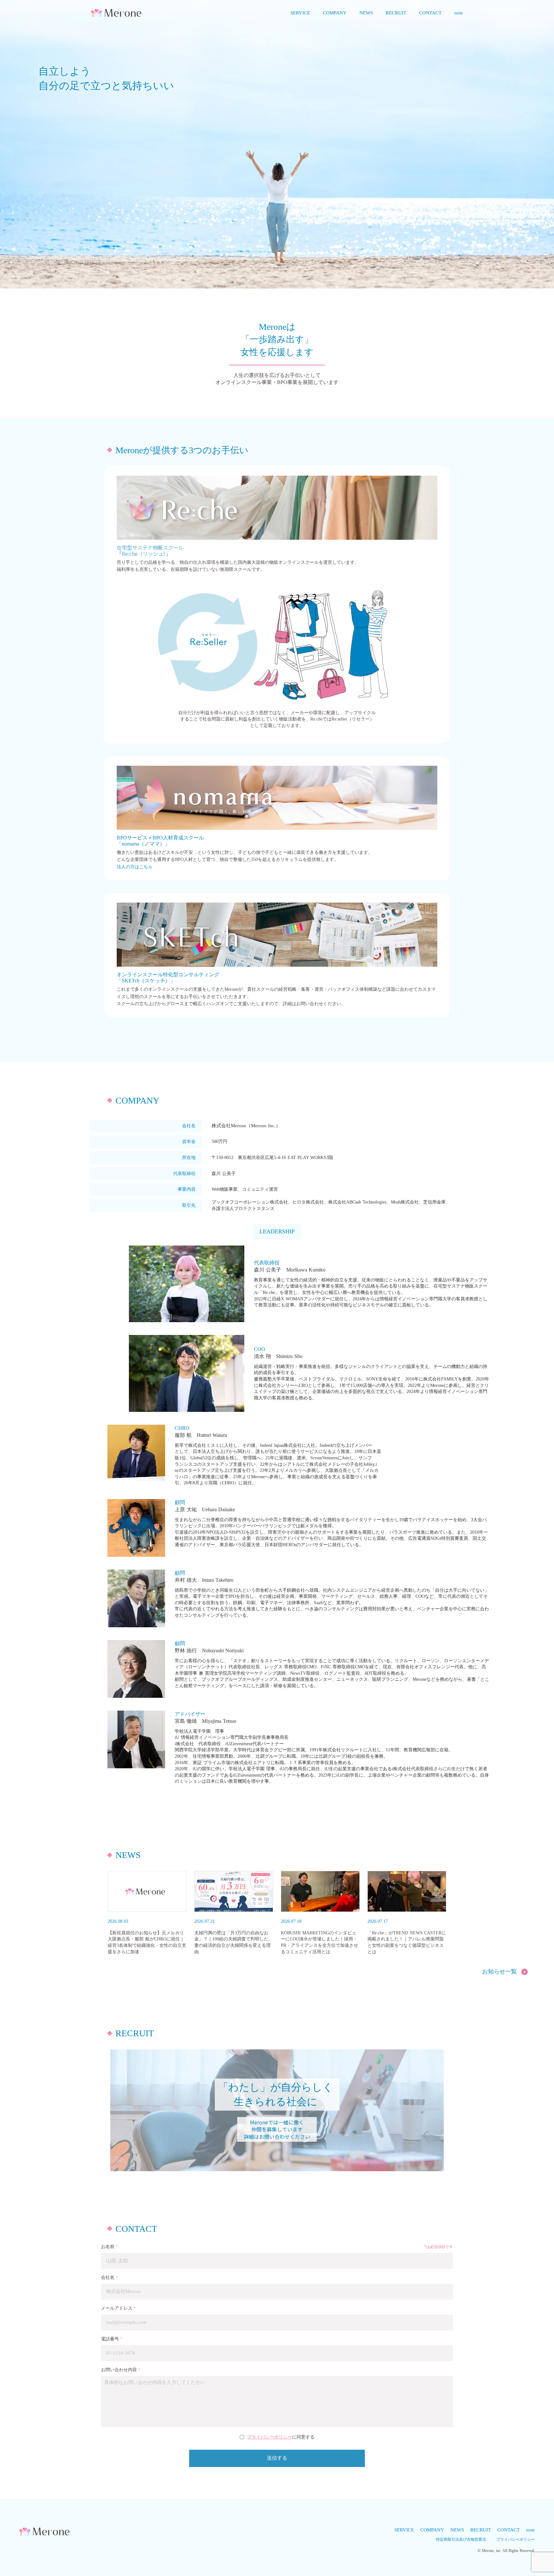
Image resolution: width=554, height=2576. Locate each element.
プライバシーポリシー (270, 2437)
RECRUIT (481, 2530)
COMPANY (432, 2530)
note (530, 2530)
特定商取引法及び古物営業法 (461, 2539)
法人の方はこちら (135, 867)
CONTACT (508, 2530)
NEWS (457, 2530)
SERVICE (404, 2530)
